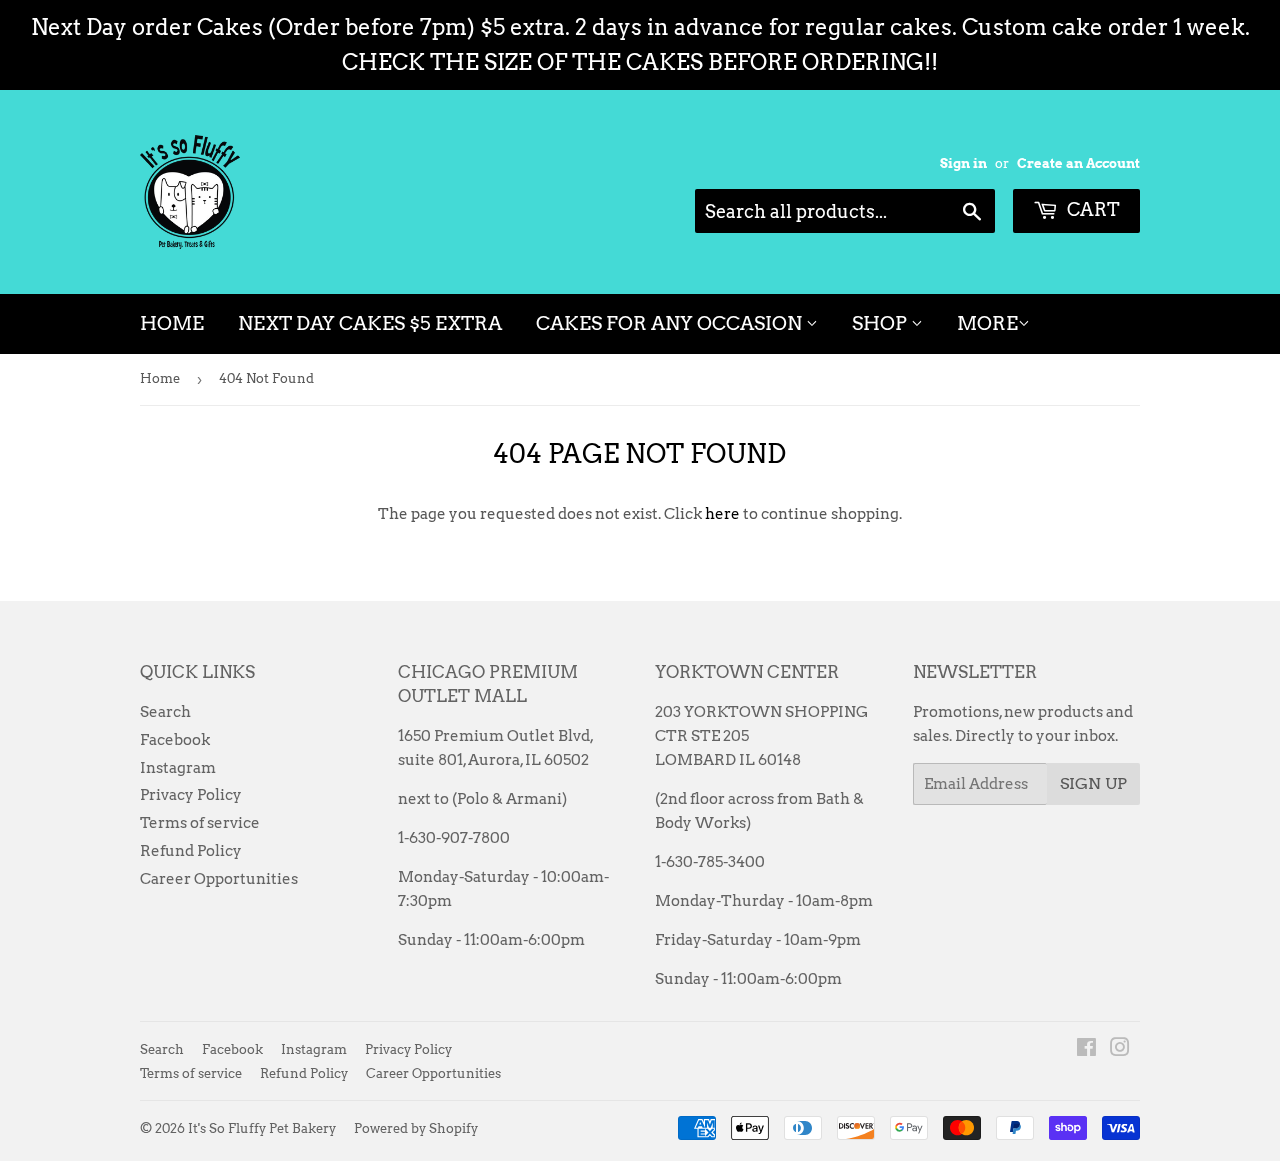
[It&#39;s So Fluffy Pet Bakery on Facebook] (1086, 1050)
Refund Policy (191, 851)
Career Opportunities (219, 879)
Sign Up (1093, 783)
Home (172, 323)
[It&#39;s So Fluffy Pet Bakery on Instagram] (1120, 1050)
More (987, 323)
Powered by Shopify (416, 1128)
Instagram (178, 768)
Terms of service (200, 823)
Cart (1091, 209)
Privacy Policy (191, 795)
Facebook (175, 740)
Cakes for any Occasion (671, 323)
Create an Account (1078, 163)
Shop (881, 323)
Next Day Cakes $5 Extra (370, 323)
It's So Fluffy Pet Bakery (262, 1128)
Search (165, 712)
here (722, 514)
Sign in (963, 163)
